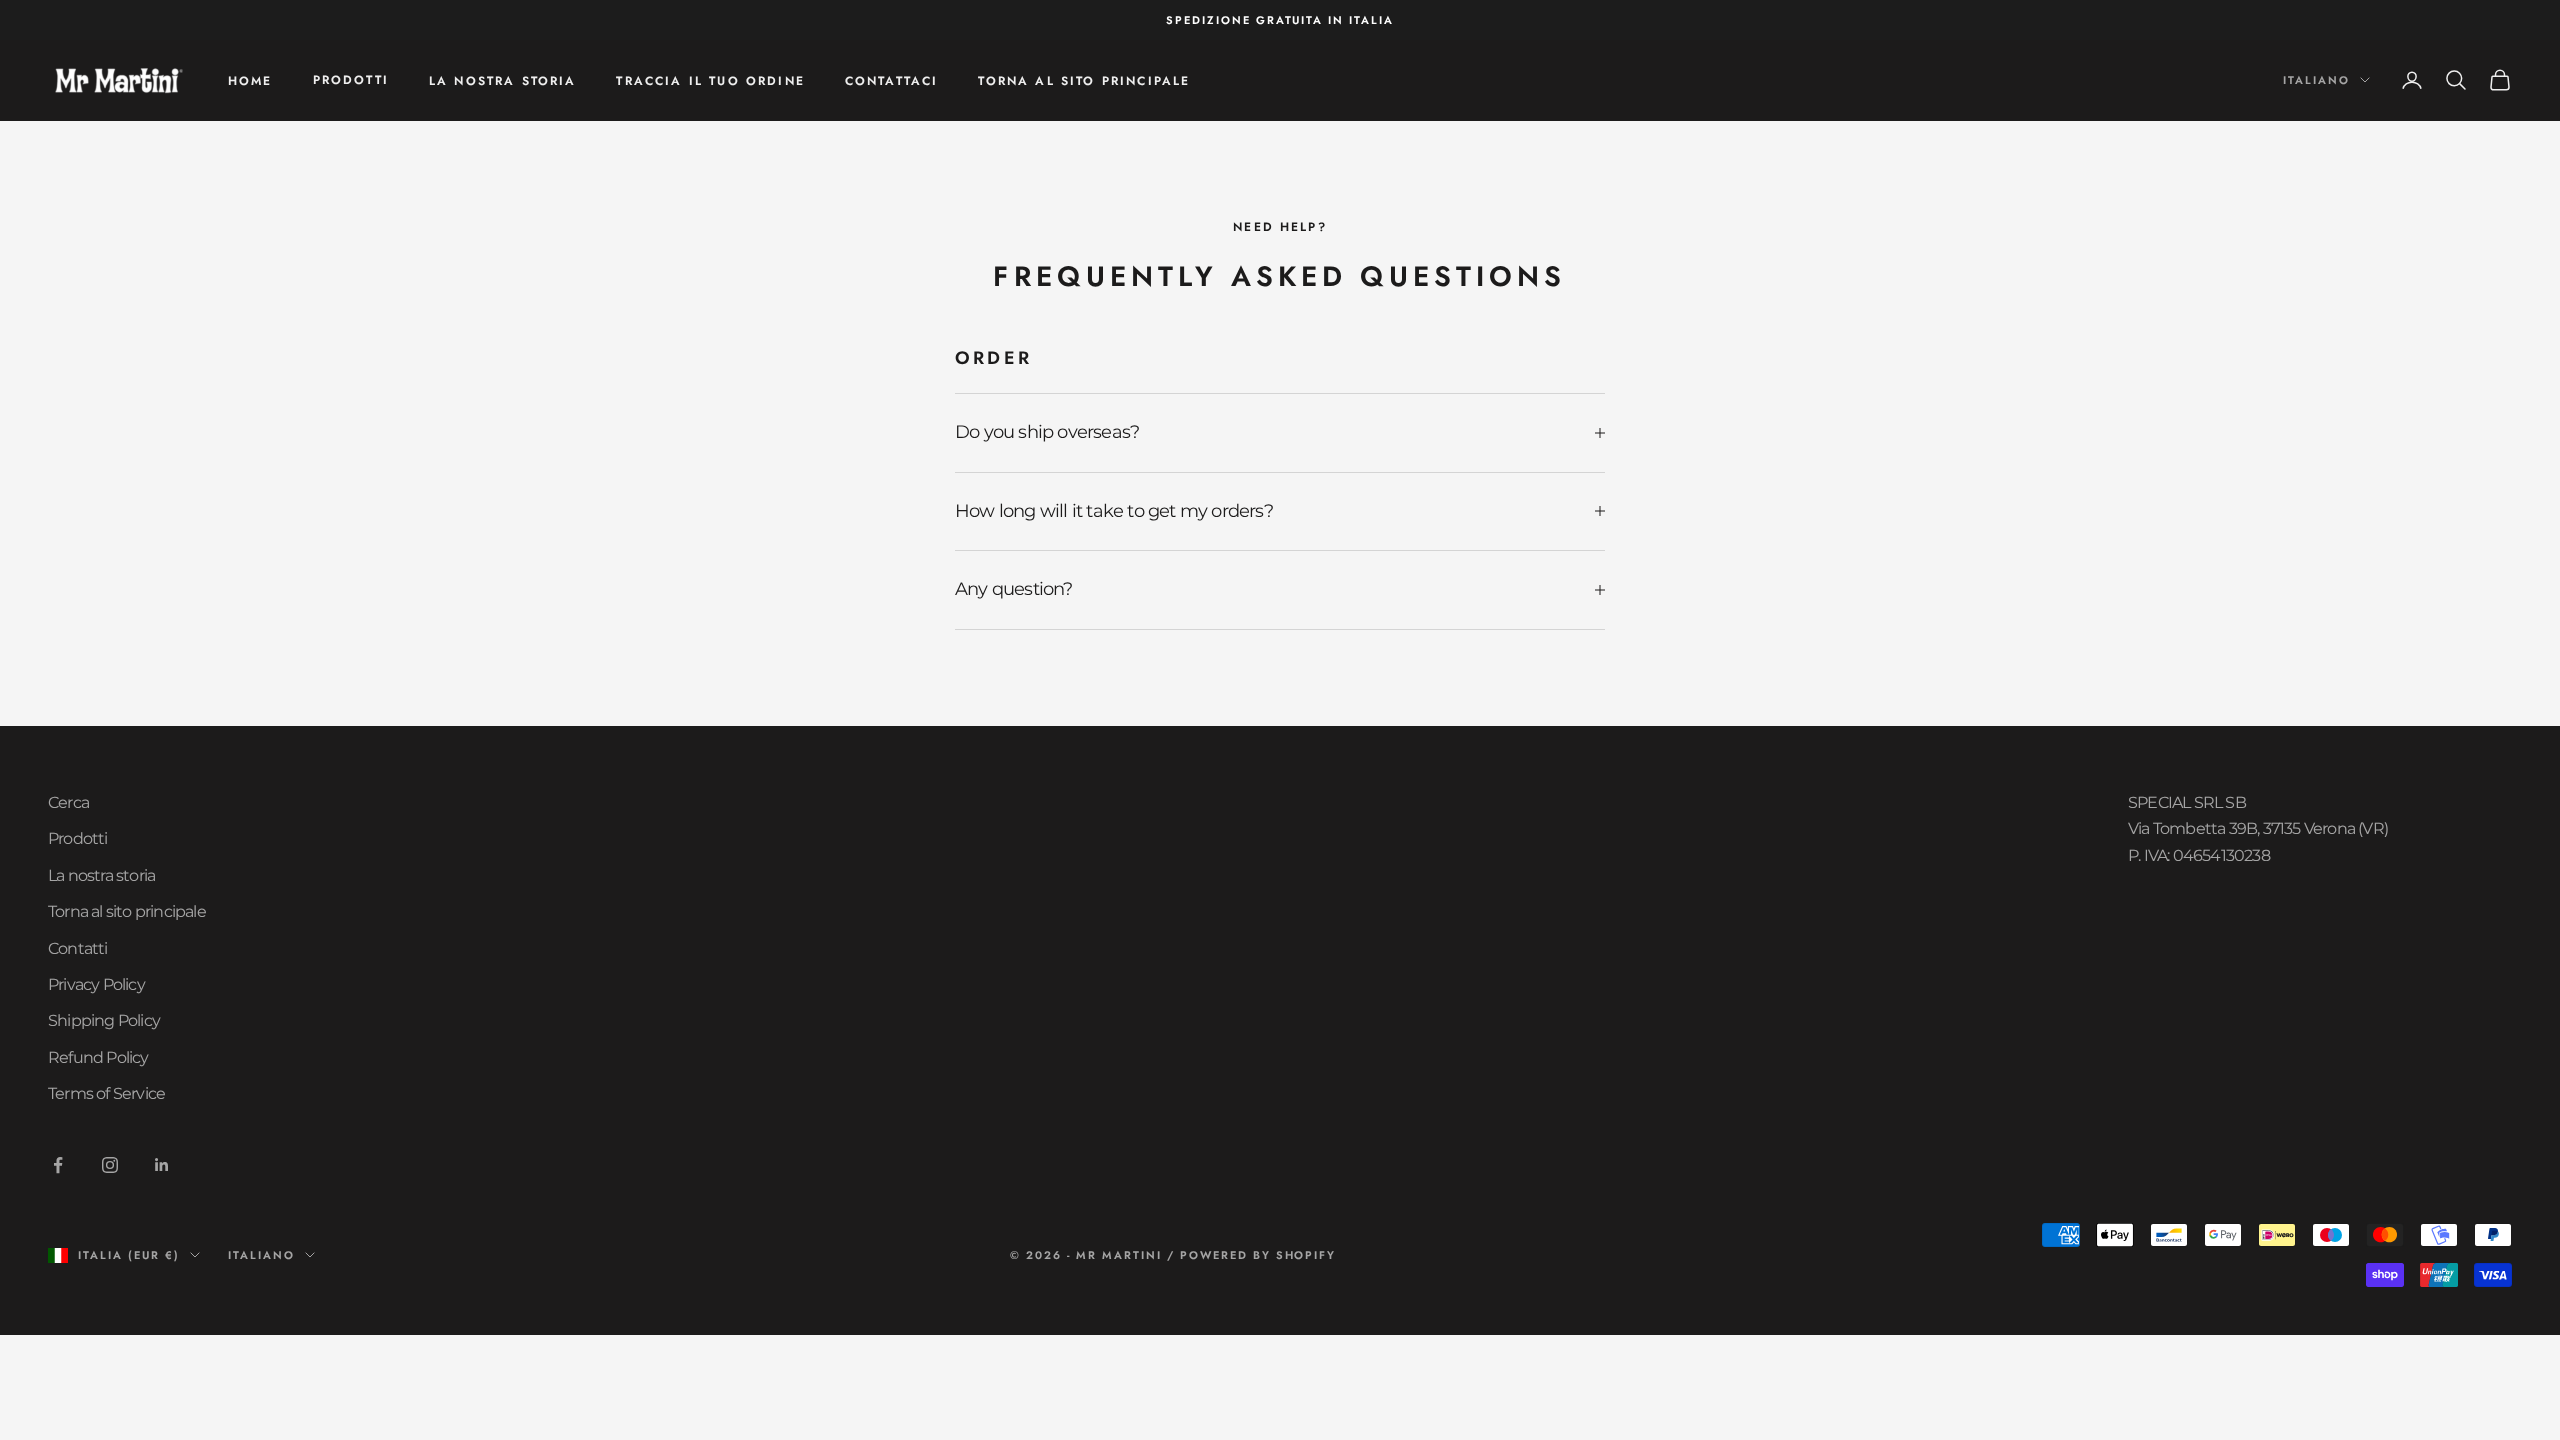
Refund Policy (98, 1057)
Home (250, 81)
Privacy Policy (96, 984)
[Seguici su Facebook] (58, 1165)
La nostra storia (503, 81)
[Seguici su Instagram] (110, 1165)
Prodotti (351, 80)
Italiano (2316, 80)
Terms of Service (106, 1093)
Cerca (68, 802)
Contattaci (892, 81)
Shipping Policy (104, 1020)
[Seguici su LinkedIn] (162, 1165)
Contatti (78, 948)
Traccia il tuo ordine (710, 81)
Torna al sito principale (1084, 81)
